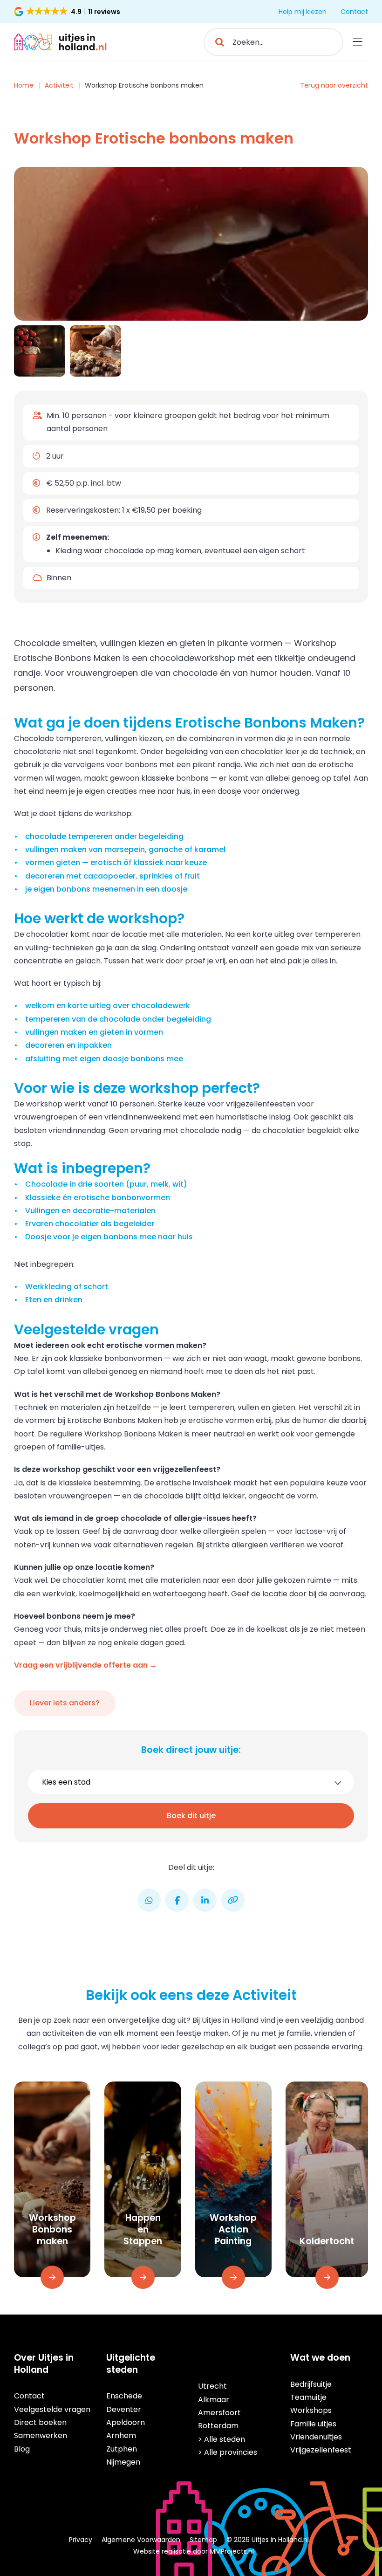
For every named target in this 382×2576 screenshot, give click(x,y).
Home (24, 85)
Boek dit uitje (191, 1816)
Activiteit (59, 85)
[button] (68, 12)
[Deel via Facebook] (177, 1900)
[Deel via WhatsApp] (149, 1900)
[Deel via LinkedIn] (205, 1900)
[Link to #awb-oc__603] (358, 42)
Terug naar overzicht (334, 85)
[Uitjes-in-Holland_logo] (61, 37)
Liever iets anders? (65, 1703)
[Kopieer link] (233, 1900)
